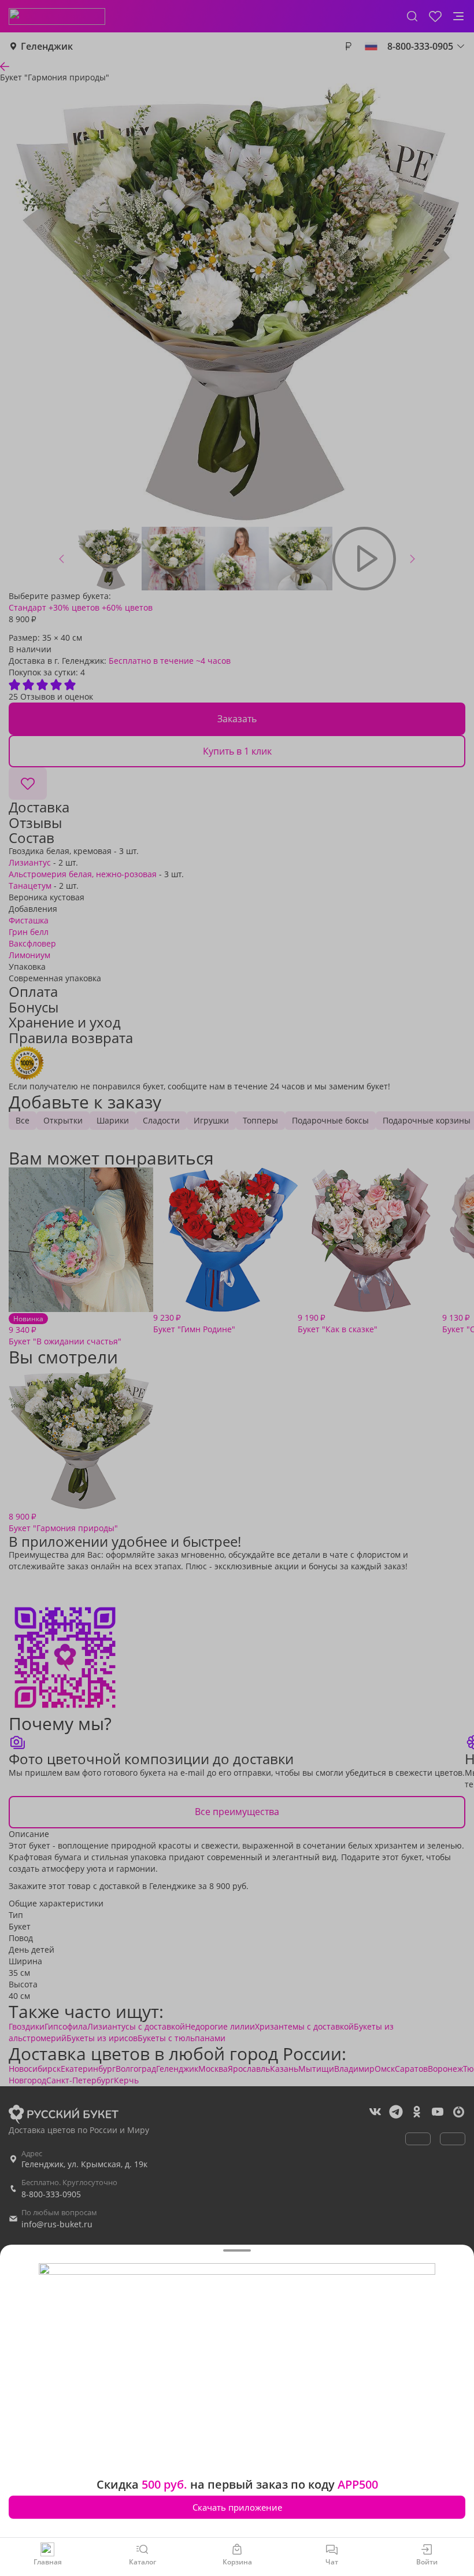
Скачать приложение (237, 2507)
